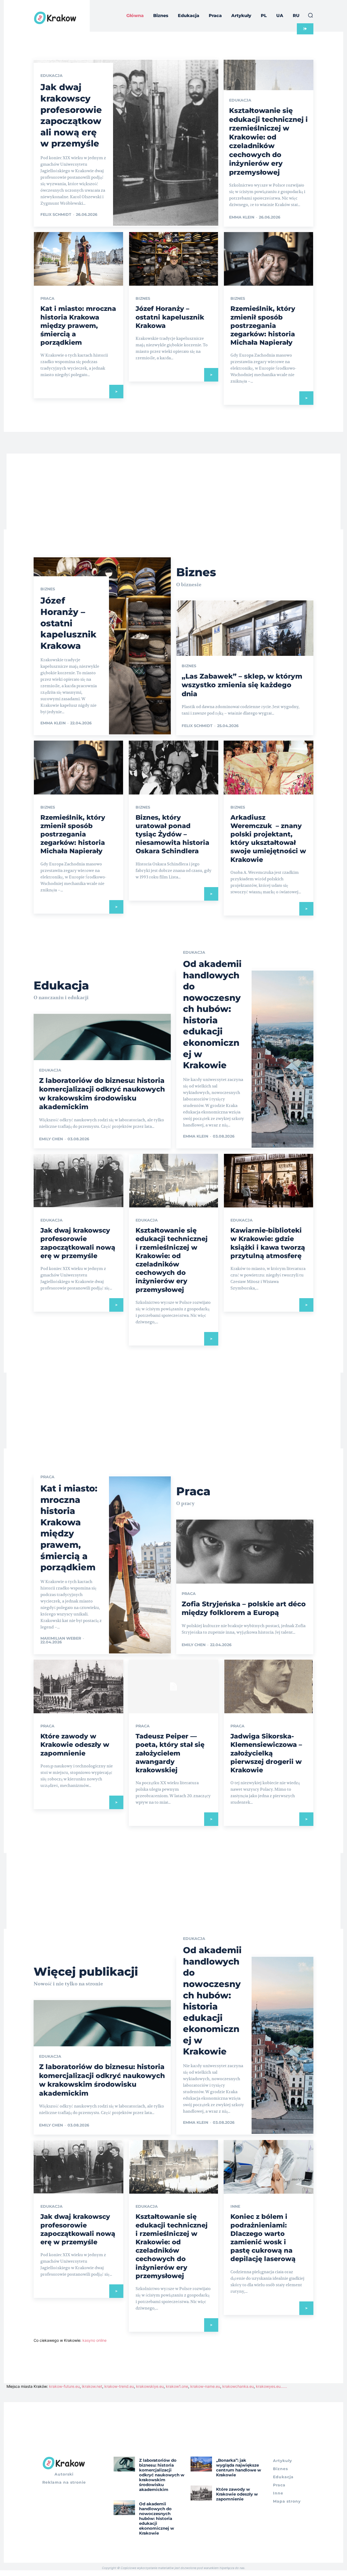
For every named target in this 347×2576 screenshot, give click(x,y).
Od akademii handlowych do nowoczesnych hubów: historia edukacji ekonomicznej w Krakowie (157, 2518)
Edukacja (52, 76)
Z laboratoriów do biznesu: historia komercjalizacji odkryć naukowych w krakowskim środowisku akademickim (162, 2475)
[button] (310, 15)
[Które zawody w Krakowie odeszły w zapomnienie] (78, 1686)
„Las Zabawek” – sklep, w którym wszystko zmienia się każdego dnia (242, 685)
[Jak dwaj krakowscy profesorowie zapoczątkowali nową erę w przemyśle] (126, 143)
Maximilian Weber (61, 1638)
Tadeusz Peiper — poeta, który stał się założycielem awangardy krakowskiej (170, 1753)
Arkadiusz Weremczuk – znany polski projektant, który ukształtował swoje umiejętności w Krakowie (268, 838)
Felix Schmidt (56, 214)
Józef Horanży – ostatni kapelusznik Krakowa (170, 317)
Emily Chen (51, 1139)
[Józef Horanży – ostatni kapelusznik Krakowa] (174, 259)
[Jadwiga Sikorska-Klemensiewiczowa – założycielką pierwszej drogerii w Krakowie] (269, 1686)
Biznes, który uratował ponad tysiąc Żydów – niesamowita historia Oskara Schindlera (172, 834)
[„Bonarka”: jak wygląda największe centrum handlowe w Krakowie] (201, 2464)
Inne (235, 2206)
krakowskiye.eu (150, 2386)
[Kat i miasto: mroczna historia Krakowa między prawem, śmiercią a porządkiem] (78, 259)
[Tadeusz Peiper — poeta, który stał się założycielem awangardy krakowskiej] (174, 1686)
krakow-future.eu (64, 2386)
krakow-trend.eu (119, 2386)
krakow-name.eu (205, 2386)
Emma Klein (242, 217)
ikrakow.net (92, 2386)
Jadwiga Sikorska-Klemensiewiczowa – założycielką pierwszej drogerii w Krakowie (266, 1753)
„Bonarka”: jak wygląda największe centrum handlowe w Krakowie (239, 2468)
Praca (47, 298)
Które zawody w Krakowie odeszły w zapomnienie (75, 1745)
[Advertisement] (173, 491)
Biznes (143, 298)
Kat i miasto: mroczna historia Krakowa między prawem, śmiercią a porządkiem (78, 325)
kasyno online (94, 2340)
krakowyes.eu (268, 2386)
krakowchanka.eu (238, 2386)
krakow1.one (177, 2386)
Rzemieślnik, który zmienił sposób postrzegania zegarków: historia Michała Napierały (263, 325)
